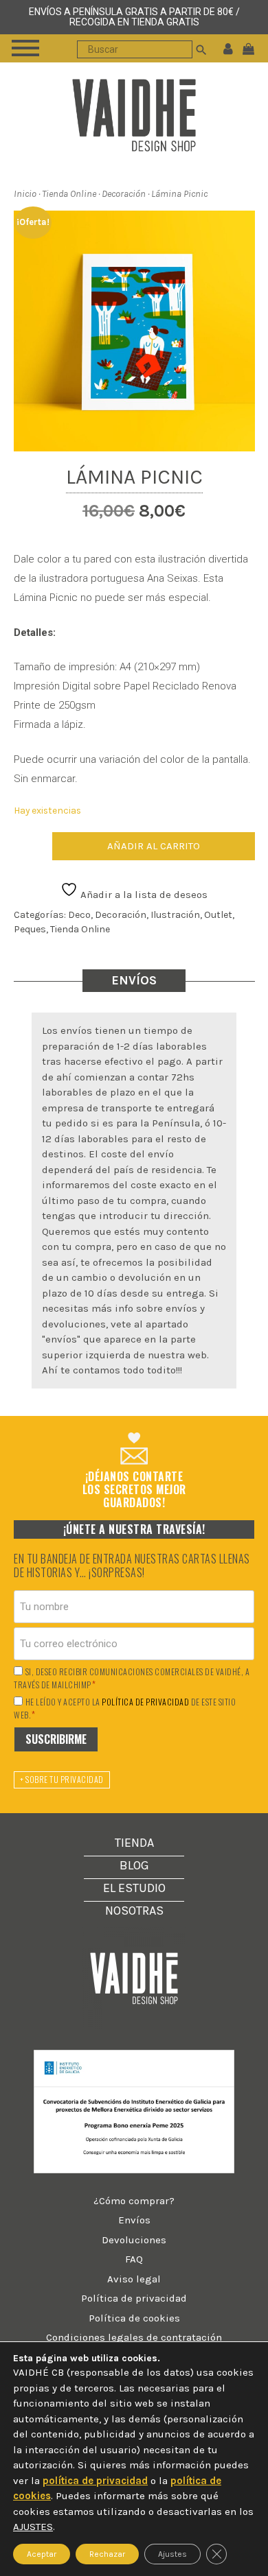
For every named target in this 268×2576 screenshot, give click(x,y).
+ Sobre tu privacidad (62, 1779)
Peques (30, 929)
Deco (79, 915)
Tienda (134, 1843)
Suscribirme (56, 1739)
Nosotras (134, 1911)
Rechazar (107, 2553)
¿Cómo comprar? (134, 2201)
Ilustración (175, 915)
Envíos (134, 2220)
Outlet (218, 915)
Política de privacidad (134, 2298)
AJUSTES (33, 2527)
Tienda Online (69, 194)
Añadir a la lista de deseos (143, 895)
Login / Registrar (228, 48)
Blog (134, 1865)
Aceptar (42, 2553)
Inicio (25, 194)
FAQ (134, 2259)
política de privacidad (145, 1702)
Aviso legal (134, 2279)
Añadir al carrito (154, 846)
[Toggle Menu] (25, 48)
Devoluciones (134, 2240)
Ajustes (172, 2553)
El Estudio (134, 1888)
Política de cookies (134, 2318)
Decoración (124, 194)
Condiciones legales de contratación (134, 2337)
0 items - (252, 48)
